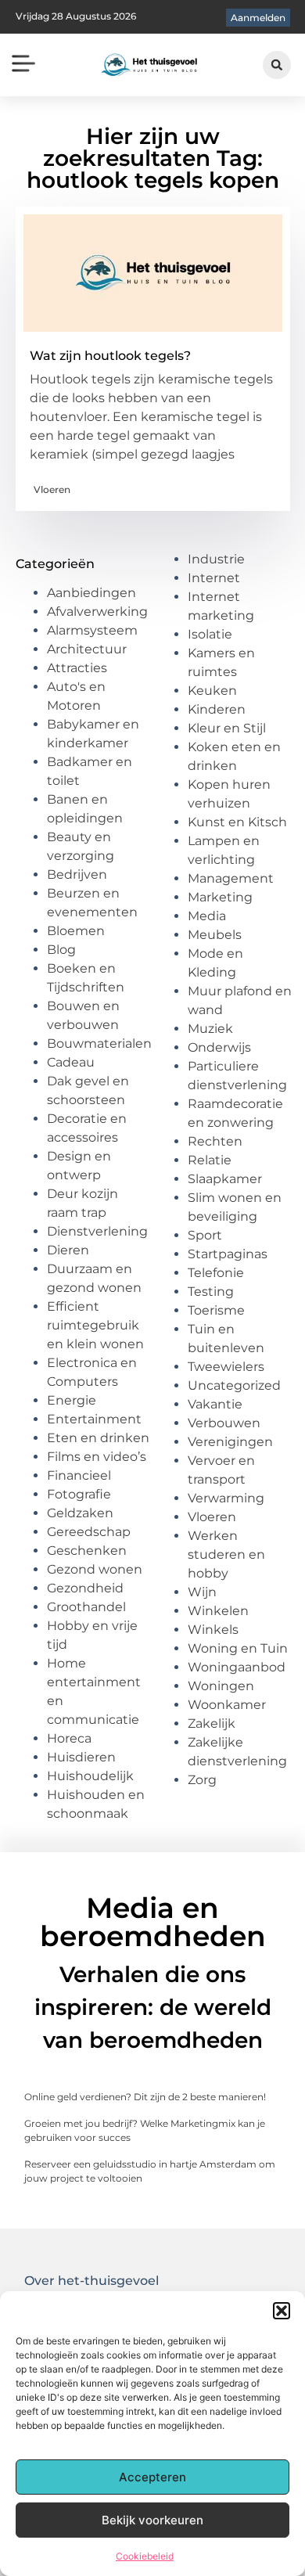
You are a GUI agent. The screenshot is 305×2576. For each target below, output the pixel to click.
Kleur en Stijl (227, 728)
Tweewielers (226, 1367)
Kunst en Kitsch (237, 822)
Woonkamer (227, 1705)
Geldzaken (80, 1513)
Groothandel (86, 1607)
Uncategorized (234, 1385)
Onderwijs (219, 1047)
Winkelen (218, 1611)
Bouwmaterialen (99, 1043)
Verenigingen (230, 1442)
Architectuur (87, 649)
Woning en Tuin (238, 1648)
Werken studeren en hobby (226, 1554)
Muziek (210, 1029)
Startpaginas (228, 1254)
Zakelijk (212, 1723)
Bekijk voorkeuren (152, 2520)
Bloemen (76, 931)
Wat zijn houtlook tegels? (110, 356)
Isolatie (210, 634)
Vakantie (215, 1404)
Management (231, 878)
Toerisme (216, 1310)
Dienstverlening (97, 1231)
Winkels (213, 1630)
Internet (214, 578)
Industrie (216, 559)
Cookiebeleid (145, 2556)
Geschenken (87, 1551)
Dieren (68, 1250)
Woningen (221, 1686)
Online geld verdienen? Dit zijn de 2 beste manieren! (145, 2097)
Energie (72, 1400)
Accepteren (152, 2477)
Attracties (77, 668)
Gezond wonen (95, 1569)
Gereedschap (89, 1532)
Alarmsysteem (92, 630)
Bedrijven (77, 874)
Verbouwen (224, 1423)
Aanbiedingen (91, 593)
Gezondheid (85, 1588)
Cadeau (71, 1062)
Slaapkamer (225, 1179)
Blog (61, 950)
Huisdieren (81, 1757)
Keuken (212, 691)
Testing (211, 1292)
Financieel (79, 1475)
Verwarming (226, 1498)
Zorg (202, 1780)
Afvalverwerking (97, 612)
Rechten (215, 1141)
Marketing (220, 897)
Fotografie (79, 1494)
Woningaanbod (237, 1667)
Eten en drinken (98, 1438)
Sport (205, 1235)
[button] (282, 2311)
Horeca (69, 1738)
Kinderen (217, 709)
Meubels (215, 935)
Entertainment (94, 1419)
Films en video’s (97, 1457)
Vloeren (52, 489)
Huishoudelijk (90, 1776)
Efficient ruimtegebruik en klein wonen (95, 1325)
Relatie (210, 1160)
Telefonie (216, 1273)
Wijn (202, 1592)
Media (207, 916)
